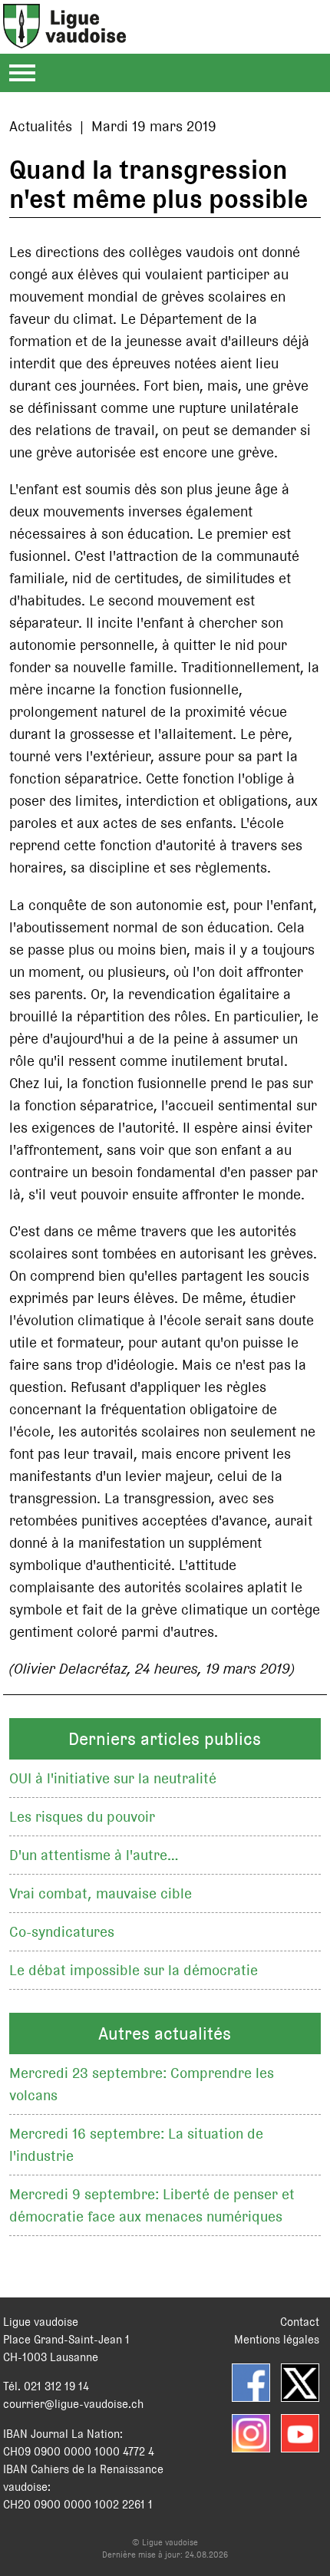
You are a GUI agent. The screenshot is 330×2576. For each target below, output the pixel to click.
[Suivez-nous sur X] (300, 2383)
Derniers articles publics (165, 1739)
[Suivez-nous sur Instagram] (251, 2433)
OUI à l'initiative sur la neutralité (113, 1778)
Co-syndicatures (62, 1932)
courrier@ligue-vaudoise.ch (73, 2404)
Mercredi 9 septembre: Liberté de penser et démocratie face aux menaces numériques (152, 2205)
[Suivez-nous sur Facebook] (251, 2383)
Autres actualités (165, 2033)
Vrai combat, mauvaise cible (101, 1893)
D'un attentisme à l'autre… (94, 1855)
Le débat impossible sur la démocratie (134, 1970)
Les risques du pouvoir (82, 1817)
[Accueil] (64, 40)
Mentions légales (277, 2339)
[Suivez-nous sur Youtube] (300, 2433)
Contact (300, 2322)
